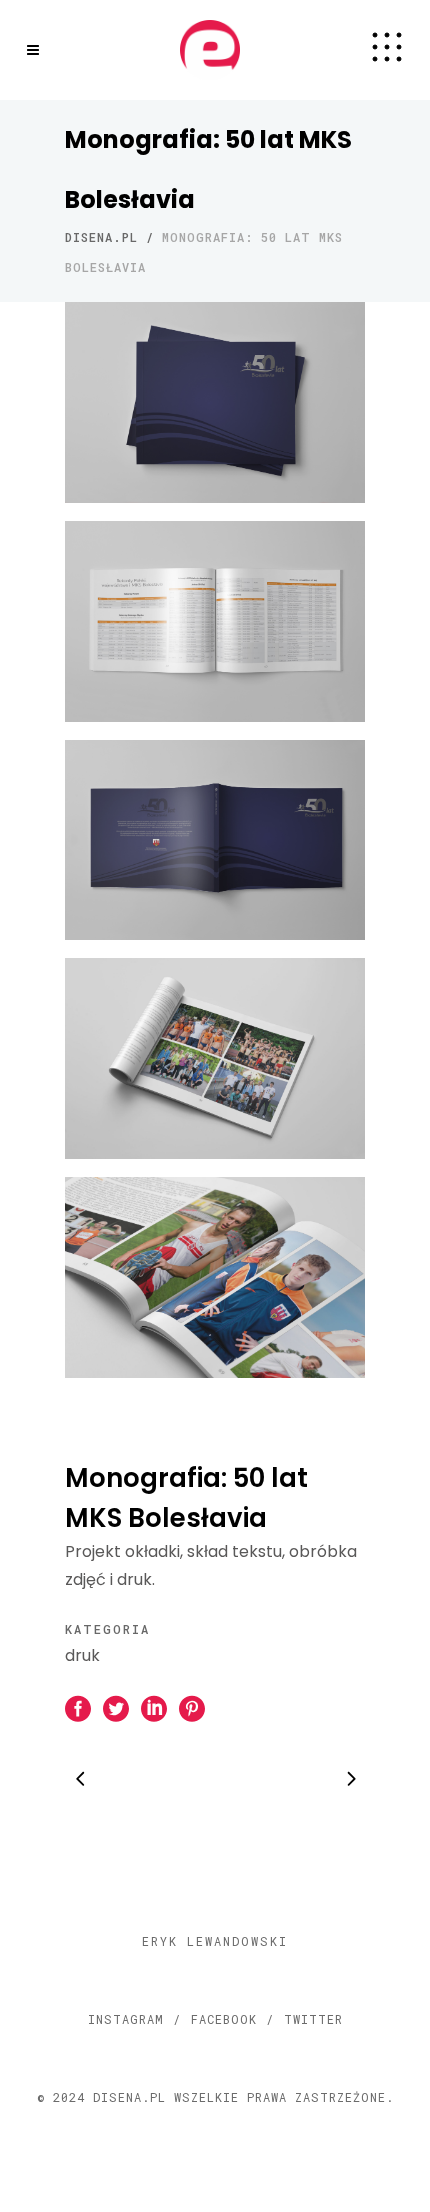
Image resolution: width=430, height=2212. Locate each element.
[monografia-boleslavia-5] (215, 1277)
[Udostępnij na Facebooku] (78, 1707)
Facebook (224, 2019)
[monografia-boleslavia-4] (215, 1058)
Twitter (313, 2019)
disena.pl (101, 237)
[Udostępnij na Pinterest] (192, 1707)
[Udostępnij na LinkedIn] (154, 1707)
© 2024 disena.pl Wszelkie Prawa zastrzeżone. (215, 2097)
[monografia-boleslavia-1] (215, 402)
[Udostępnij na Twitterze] (116, 1707)
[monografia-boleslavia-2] (215, 621)
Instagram (126, 2019)
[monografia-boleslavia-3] (215, 840)
